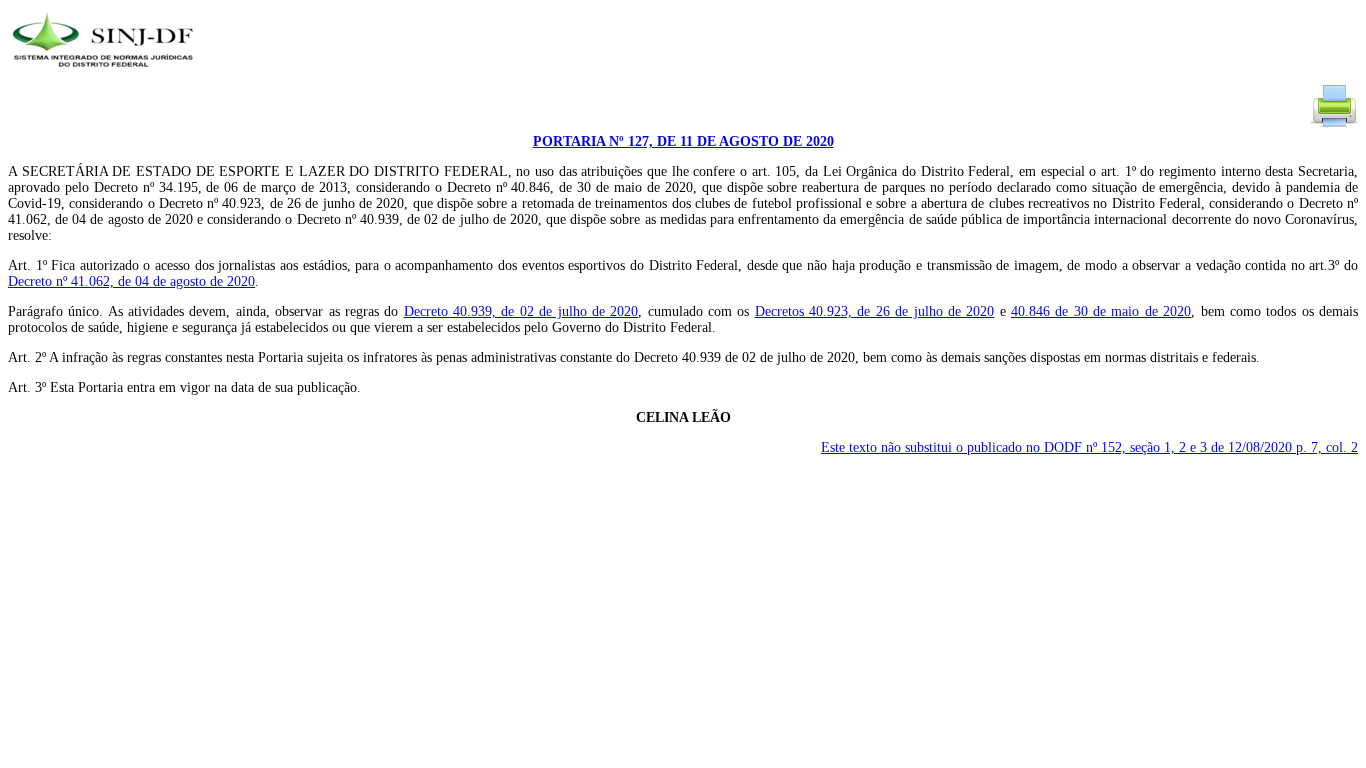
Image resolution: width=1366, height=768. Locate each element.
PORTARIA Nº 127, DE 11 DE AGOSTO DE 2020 (683, 141)
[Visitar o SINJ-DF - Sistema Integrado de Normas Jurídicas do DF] (105, 73)
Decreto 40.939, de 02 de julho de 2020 (521, 311)
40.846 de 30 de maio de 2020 (1101, 311)
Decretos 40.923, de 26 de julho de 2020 (875, 311)
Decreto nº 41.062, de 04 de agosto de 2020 (131, 281)
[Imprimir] (1334, 125)
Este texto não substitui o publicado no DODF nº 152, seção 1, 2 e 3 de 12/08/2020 (1089, 447)
